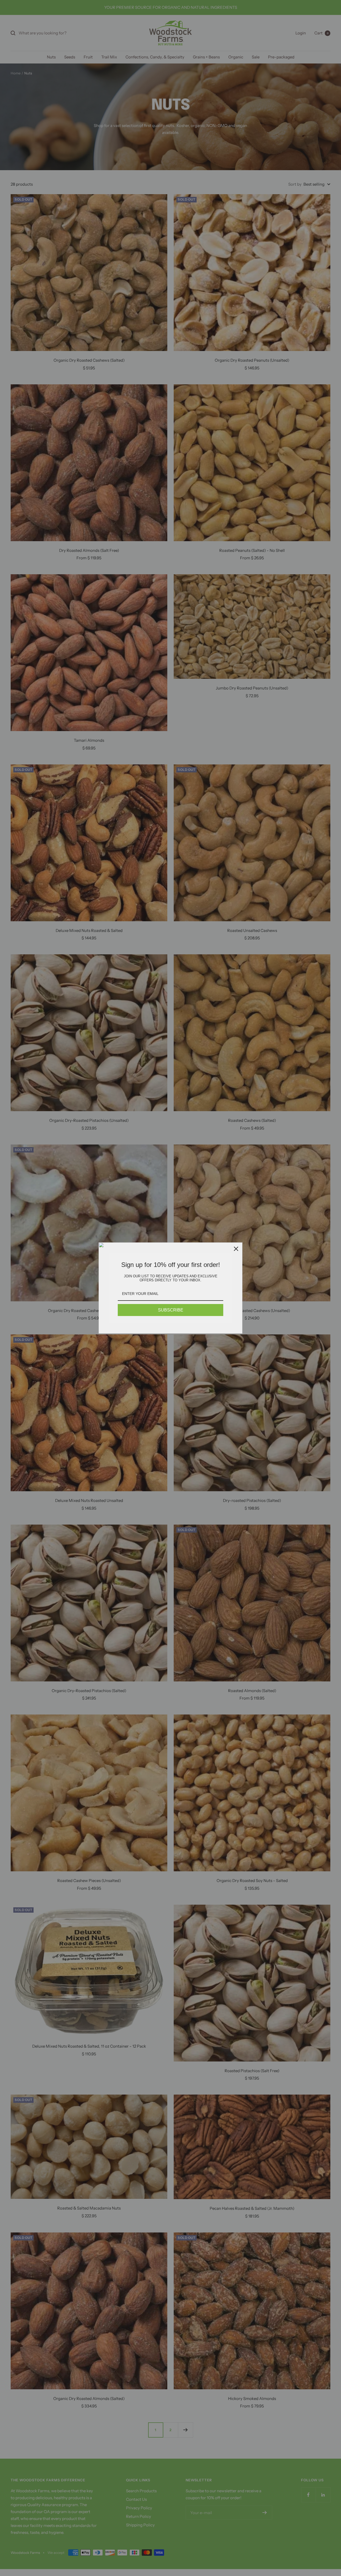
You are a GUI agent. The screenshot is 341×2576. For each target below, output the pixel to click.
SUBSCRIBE (171, 1310)
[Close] (236, 1249)
